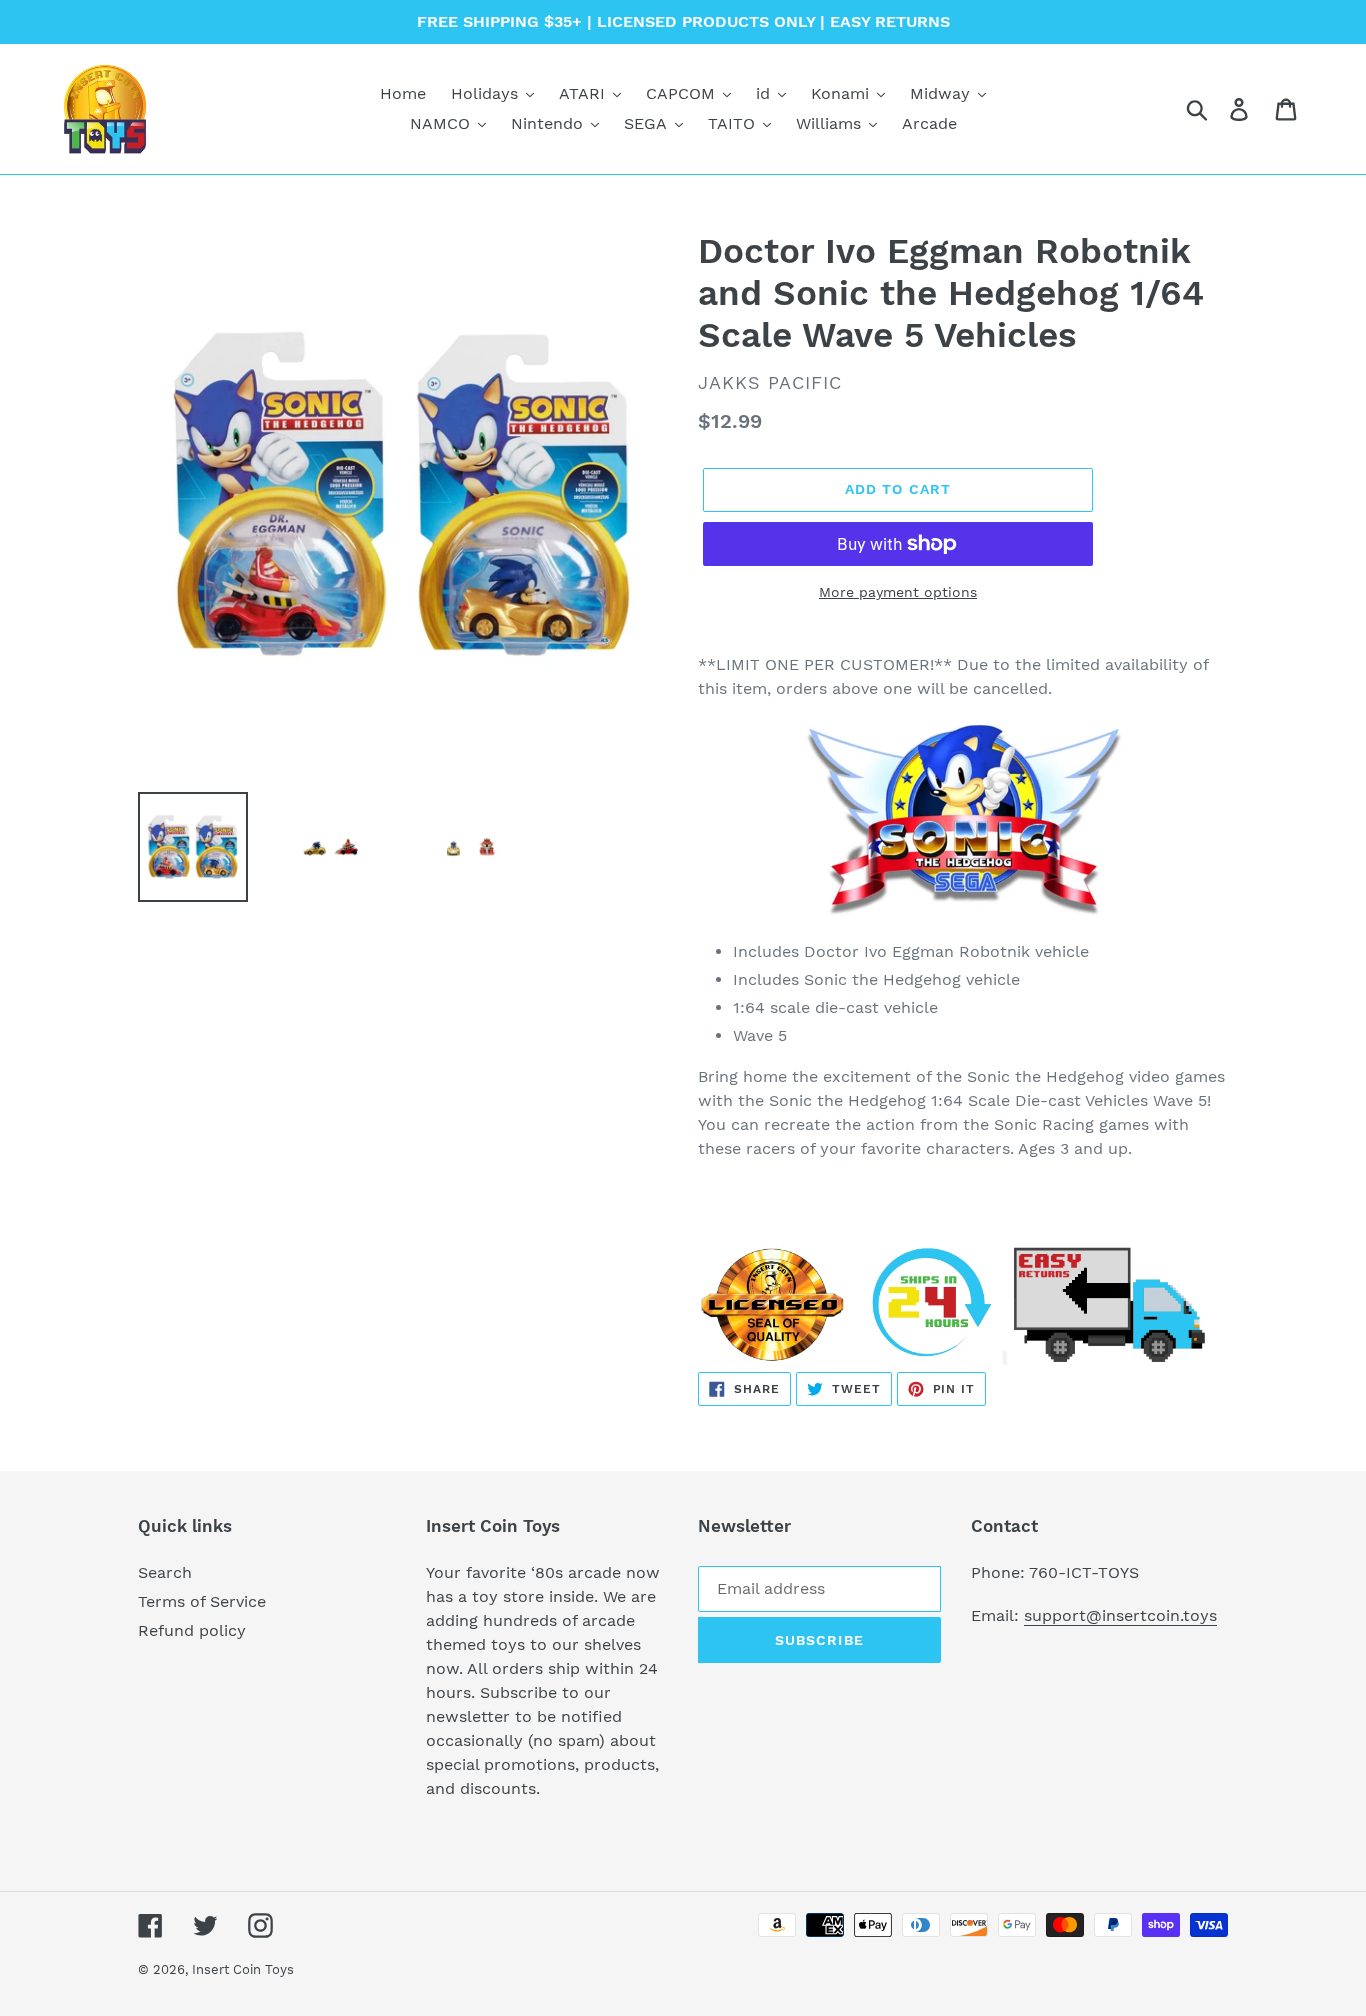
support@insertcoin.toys (1120, 1615)
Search (165, 1572)
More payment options (898, 592)
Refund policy (192, 1630)
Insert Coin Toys (243, 1969)
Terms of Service (202, 1601)
